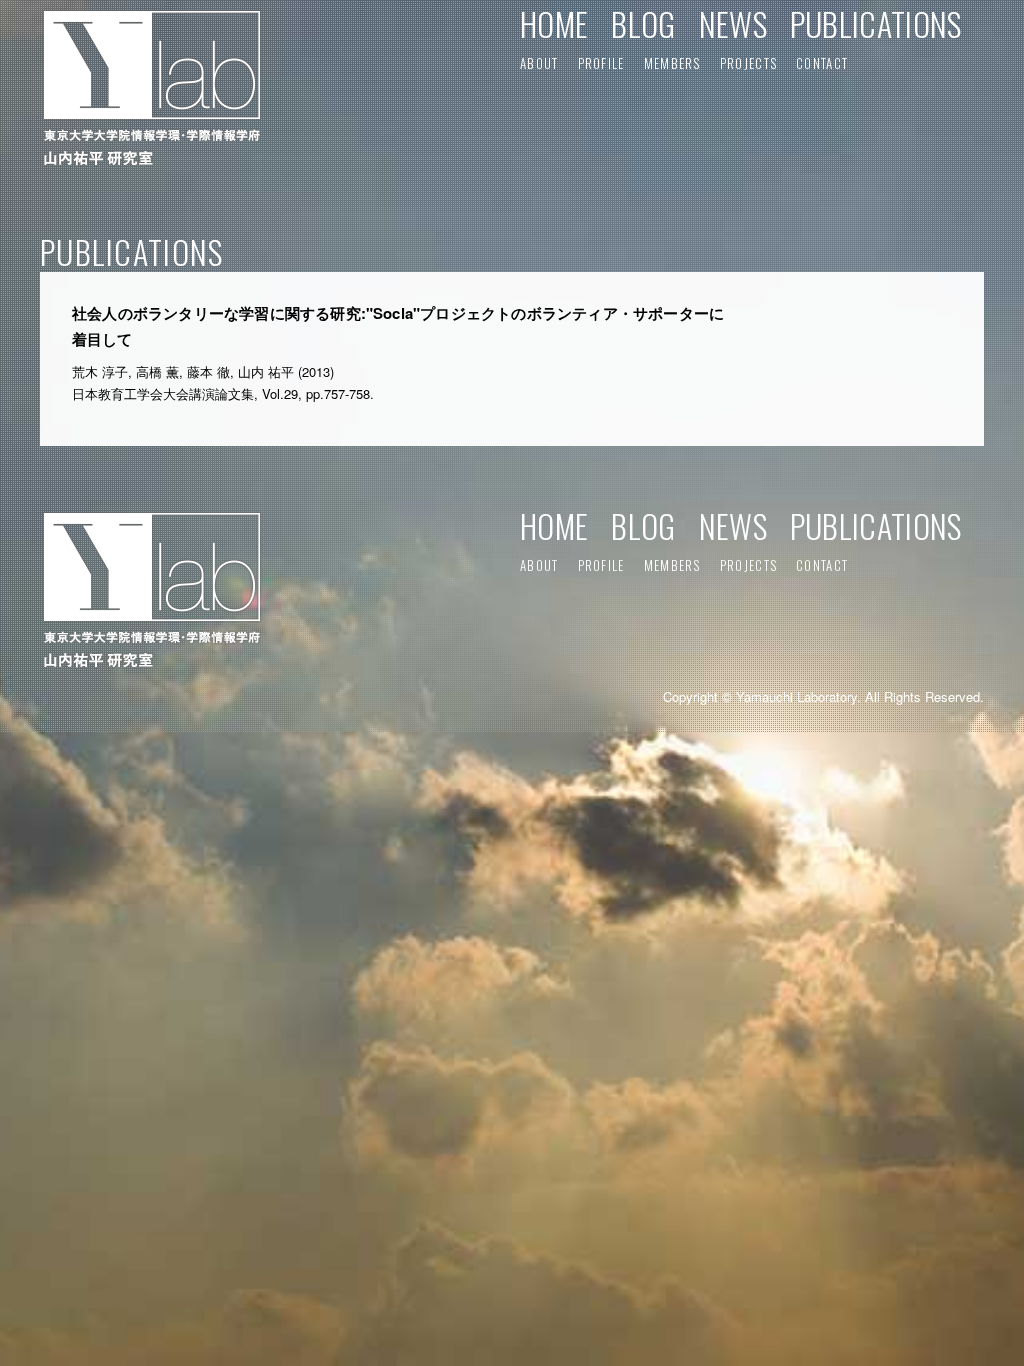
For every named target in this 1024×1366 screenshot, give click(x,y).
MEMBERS (672, 63)
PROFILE (601, 63)
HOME (554, 23)
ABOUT (539, 63)
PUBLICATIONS (876, 23)
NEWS (733, 23)
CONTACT (822, 63)
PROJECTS (748, 63)
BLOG (643, 23)
